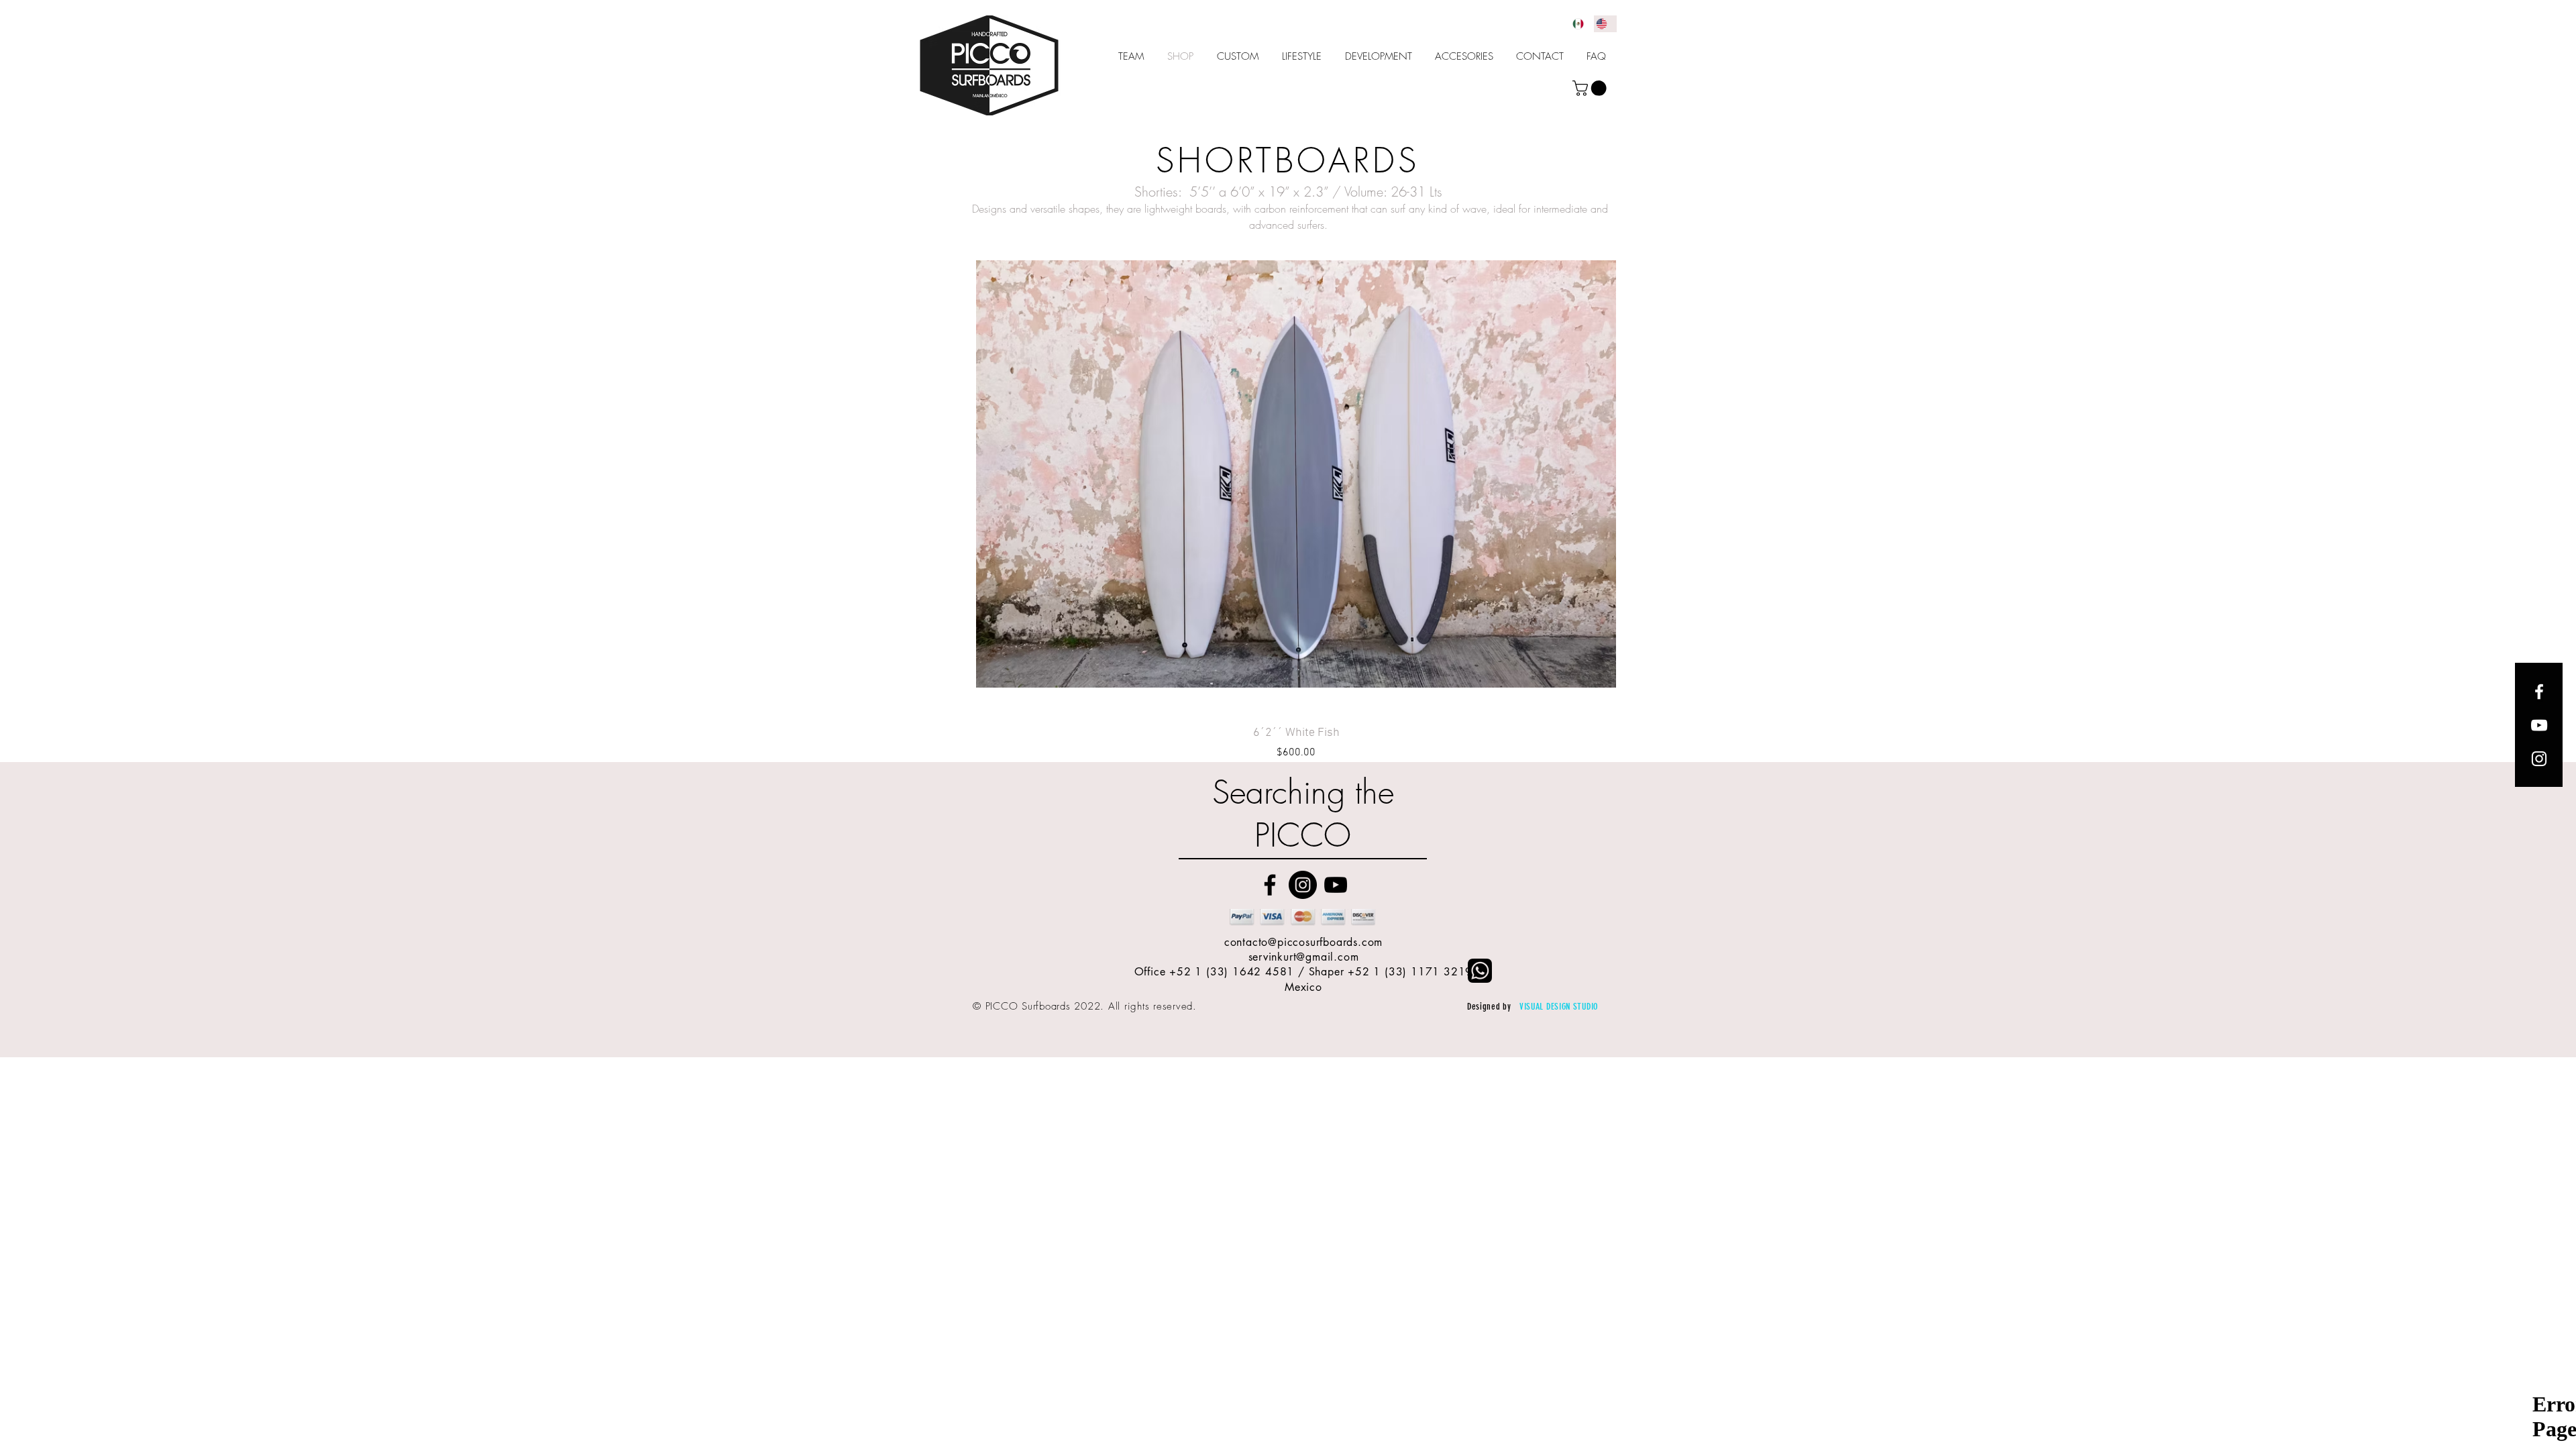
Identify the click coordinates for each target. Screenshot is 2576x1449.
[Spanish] (1581, 24)
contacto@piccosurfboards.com (1303, 942)
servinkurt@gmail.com (1304, 957)
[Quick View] (1296, 474)
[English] (1605, 24)
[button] (1591, 88)
